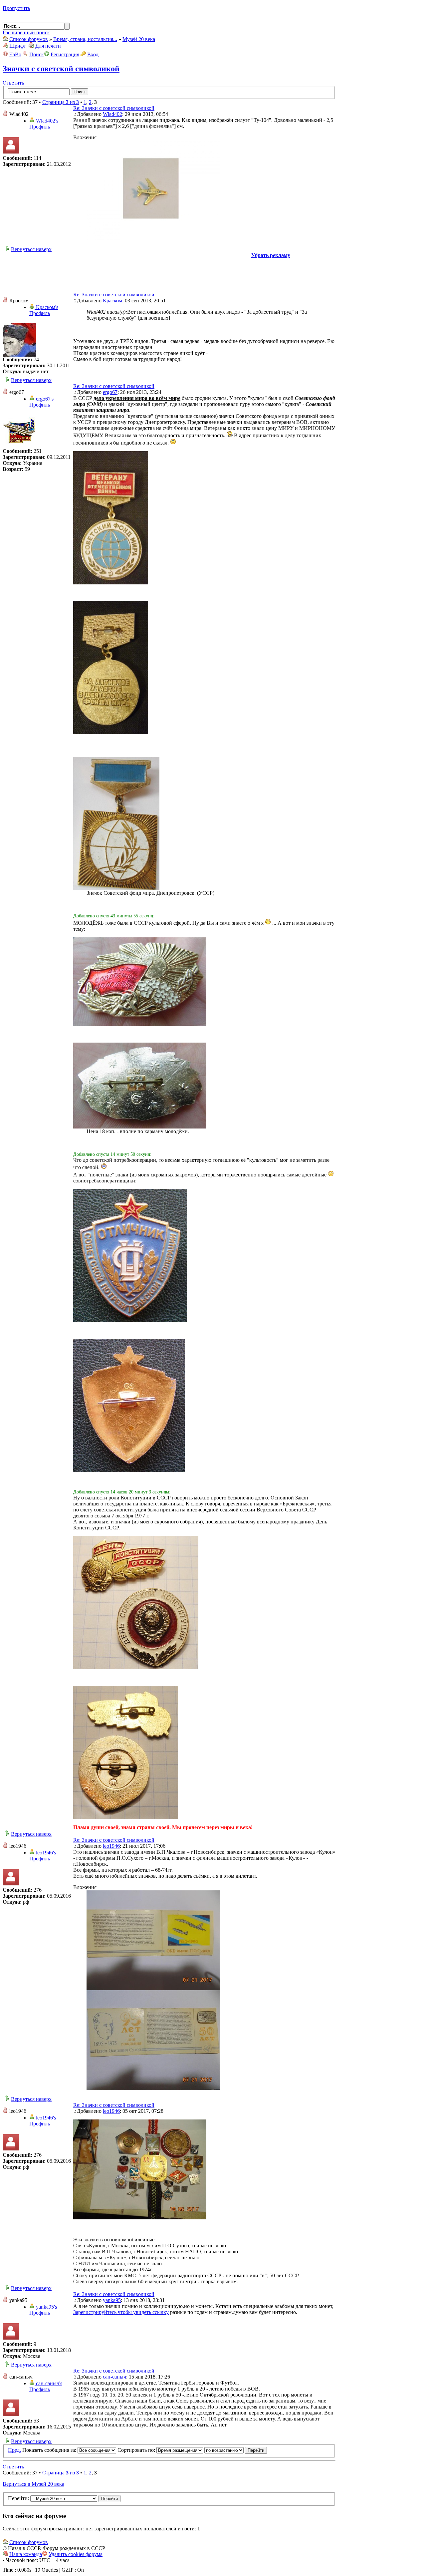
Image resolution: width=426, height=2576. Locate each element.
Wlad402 (112, 114)
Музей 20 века (139, 39)
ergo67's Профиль (41, 402)
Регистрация (65, 54)
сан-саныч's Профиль (46, 2386)
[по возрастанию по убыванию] (236, 2450)
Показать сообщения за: (50, 2450)
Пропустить (16, 8)
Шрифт (18, 46)
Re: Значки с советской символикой (114, 108)
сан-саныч (114, 2377)
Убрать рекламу (271, 255)
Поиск (37, 54)
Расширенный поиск (26, 32)
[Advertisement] (169, 273)
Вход (93, 54)
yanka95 (112, 2300)
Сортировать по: (137, 2450)
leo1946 (111, 1846)
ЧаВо (15, 54)
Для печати (48, 46)
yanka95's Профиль (43, 2310)
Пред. (14, 2450)
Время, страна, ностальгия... (85, 39)
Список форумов (29, 39)
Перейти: (18, 2498)
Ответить (13, 83)
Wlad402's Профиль (44, 124)
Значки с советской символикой (61, 69)
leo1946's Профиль (43, 1856)
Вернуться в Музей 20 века (33, 2484)
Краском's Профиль (44, 310)
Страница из (61, 102)
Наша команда (26, 2554)
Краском (112, 301)
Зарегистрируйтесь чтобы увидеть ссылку (121, 2312)
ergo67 (110, 392)
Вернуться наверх (31, 249)
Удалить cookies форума (76, 2554)
